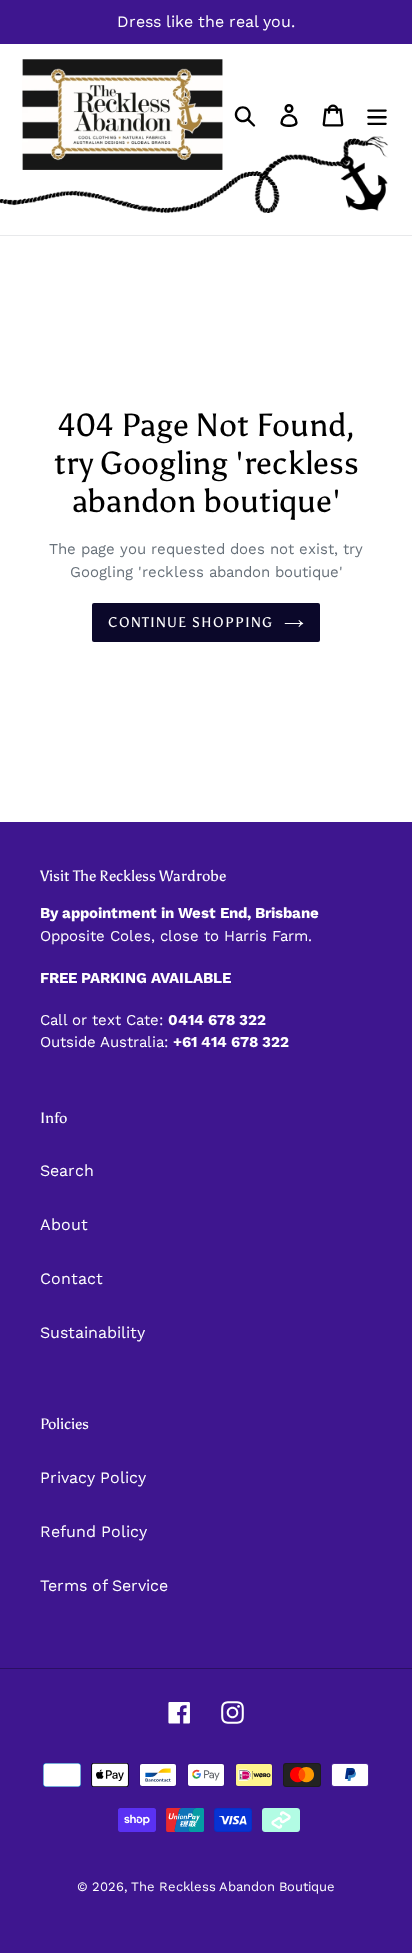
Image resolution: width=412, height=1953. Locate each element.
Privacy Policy (93, 1477)
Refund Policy (93, 1531)
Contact (71, 1278)
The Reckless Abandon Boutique (233, 1886)
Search (67, 1170)
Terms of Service (104, 1585)
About (64, 1224)
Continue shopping (190, 622)
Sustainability (92, 1332)
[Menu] (377, 114)
